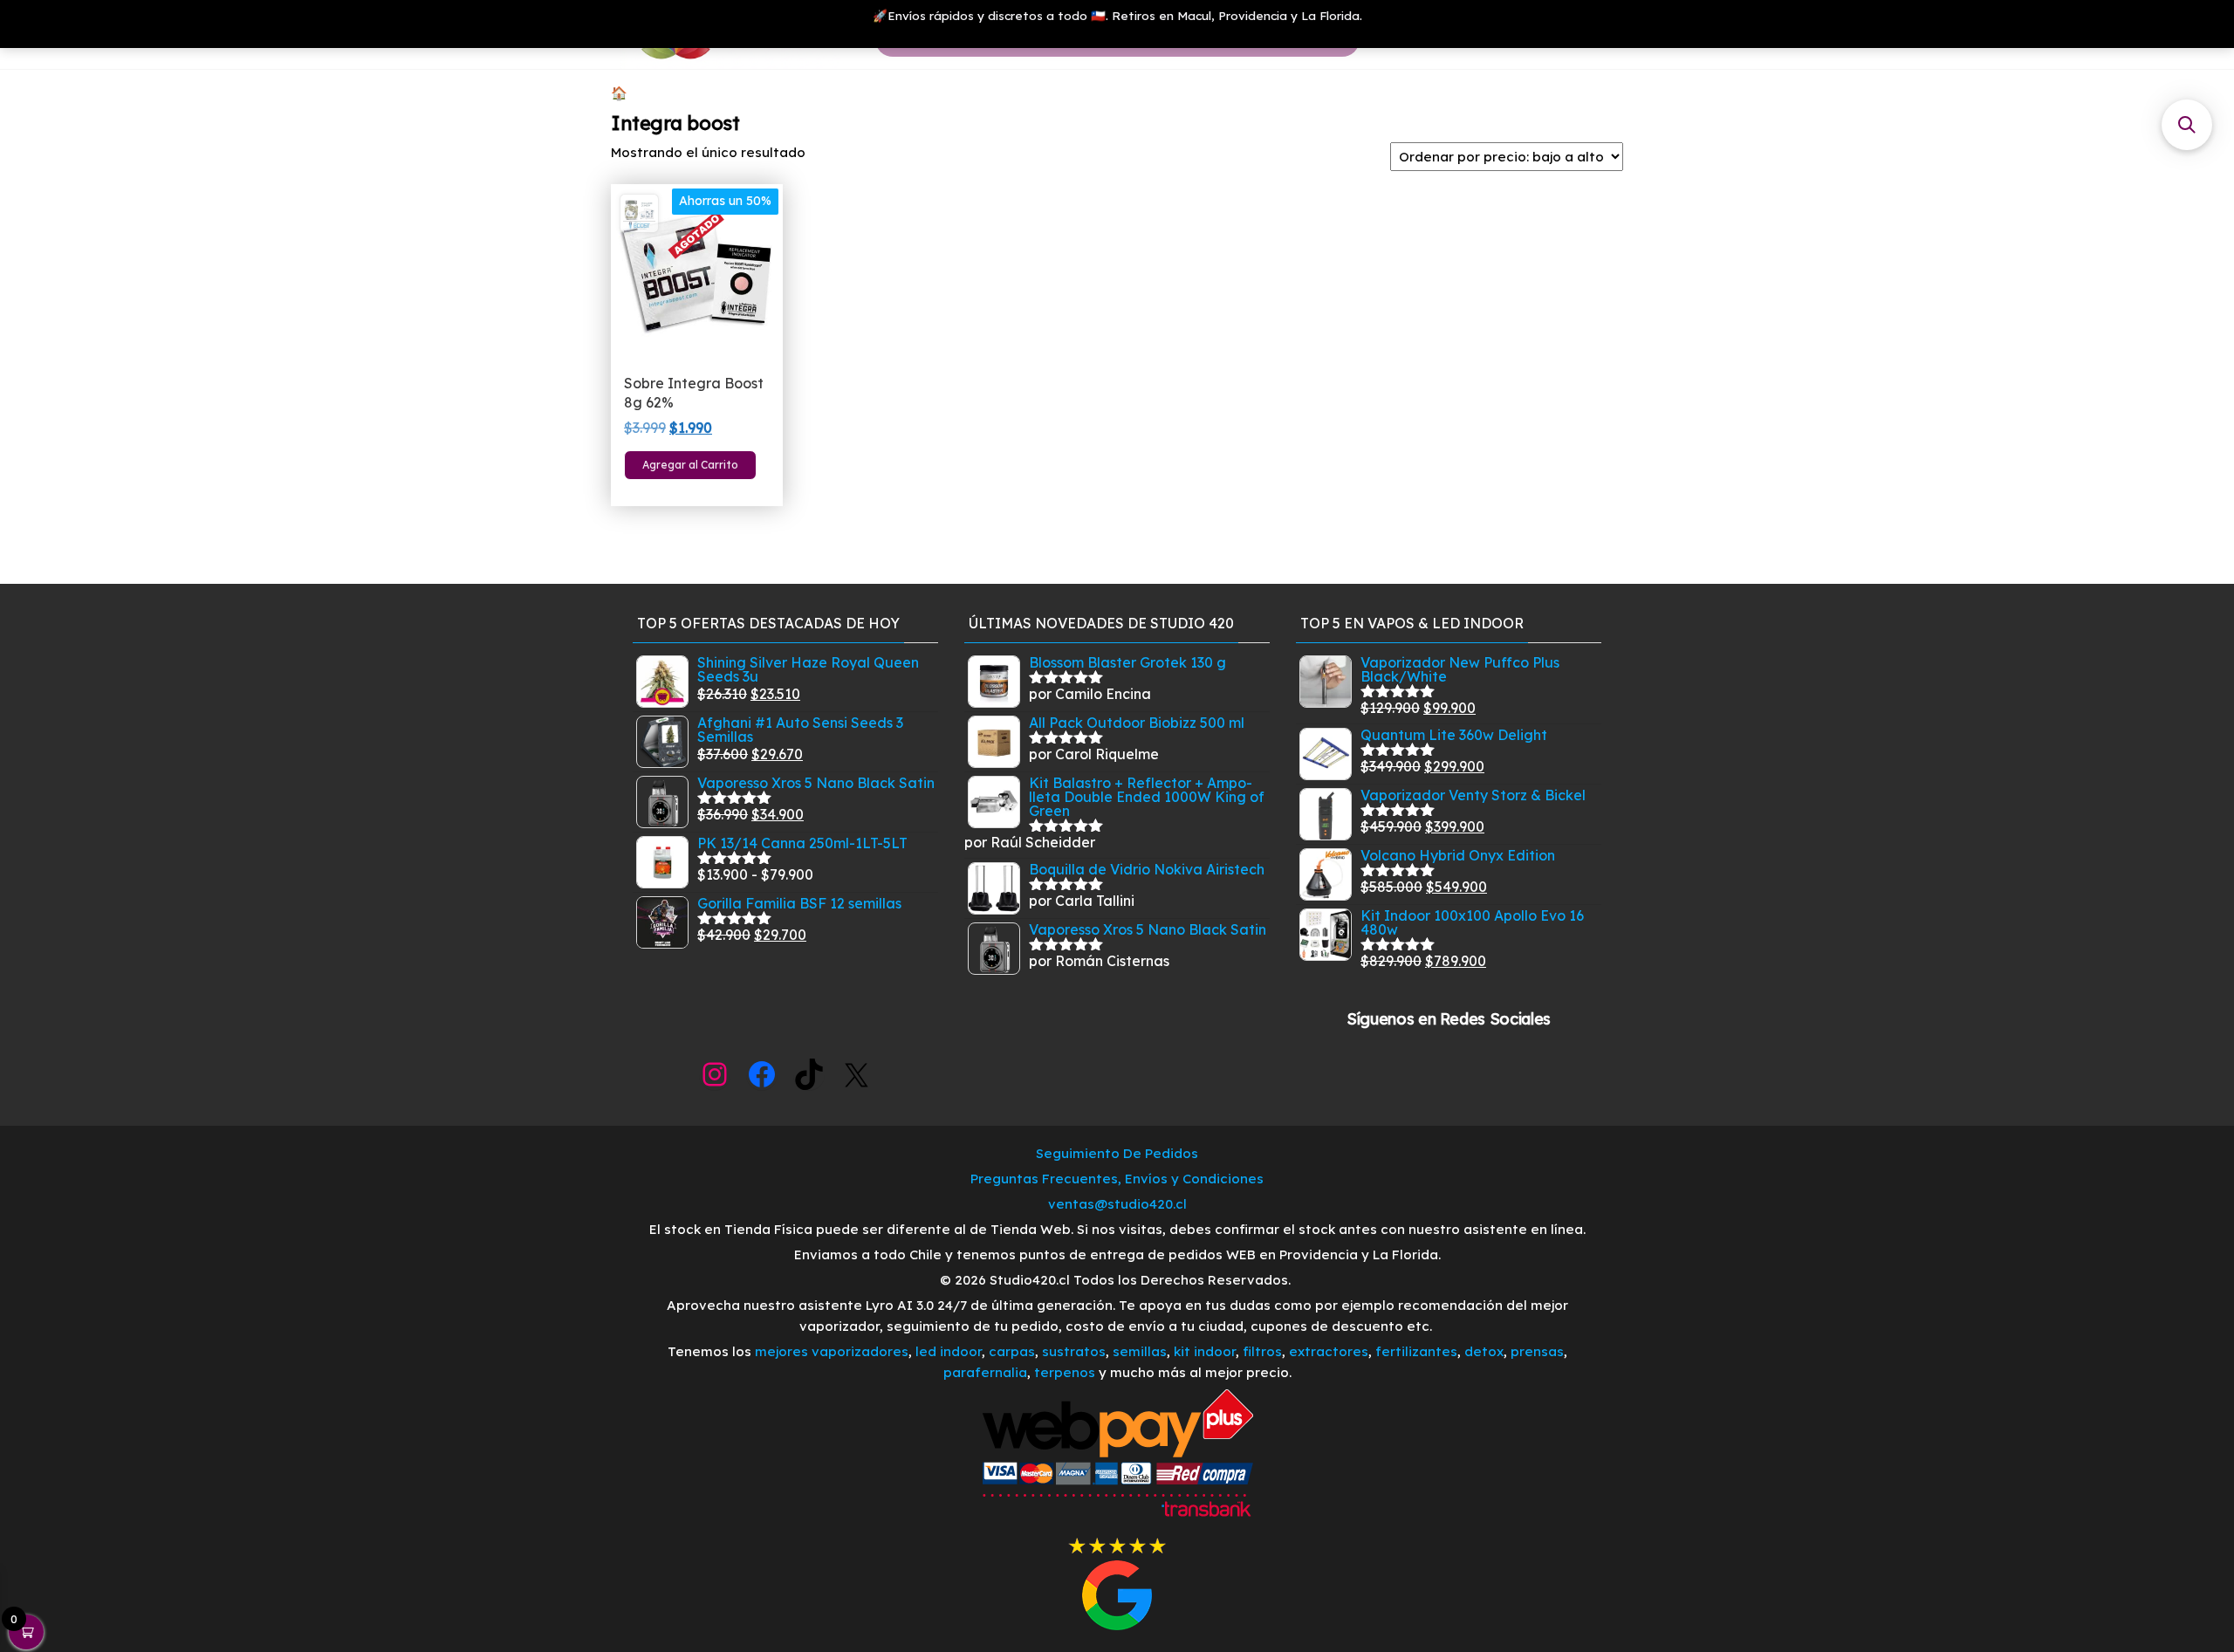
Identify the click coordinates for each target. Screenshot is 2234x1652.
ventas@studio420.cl (1117, 1204)
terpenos (1063, 1372)
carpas (1012, 1351)
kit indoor (1205, 1351)
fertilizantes (1416, 1351)
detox (1484, 1351)
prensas (1537, 1351)
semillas (1140, 1351)
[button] (2187, 125)
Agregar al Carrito (690, 465)
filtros (1262, 1351)
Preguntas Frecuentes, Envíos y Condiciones (1117, 1179)
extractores (1329, 1351)
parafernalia (985, 1372)
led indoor (949, 1351)
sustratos (1074, 1351)
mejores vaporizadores (832, 1351)
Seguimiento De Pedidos (1117, 1153)
